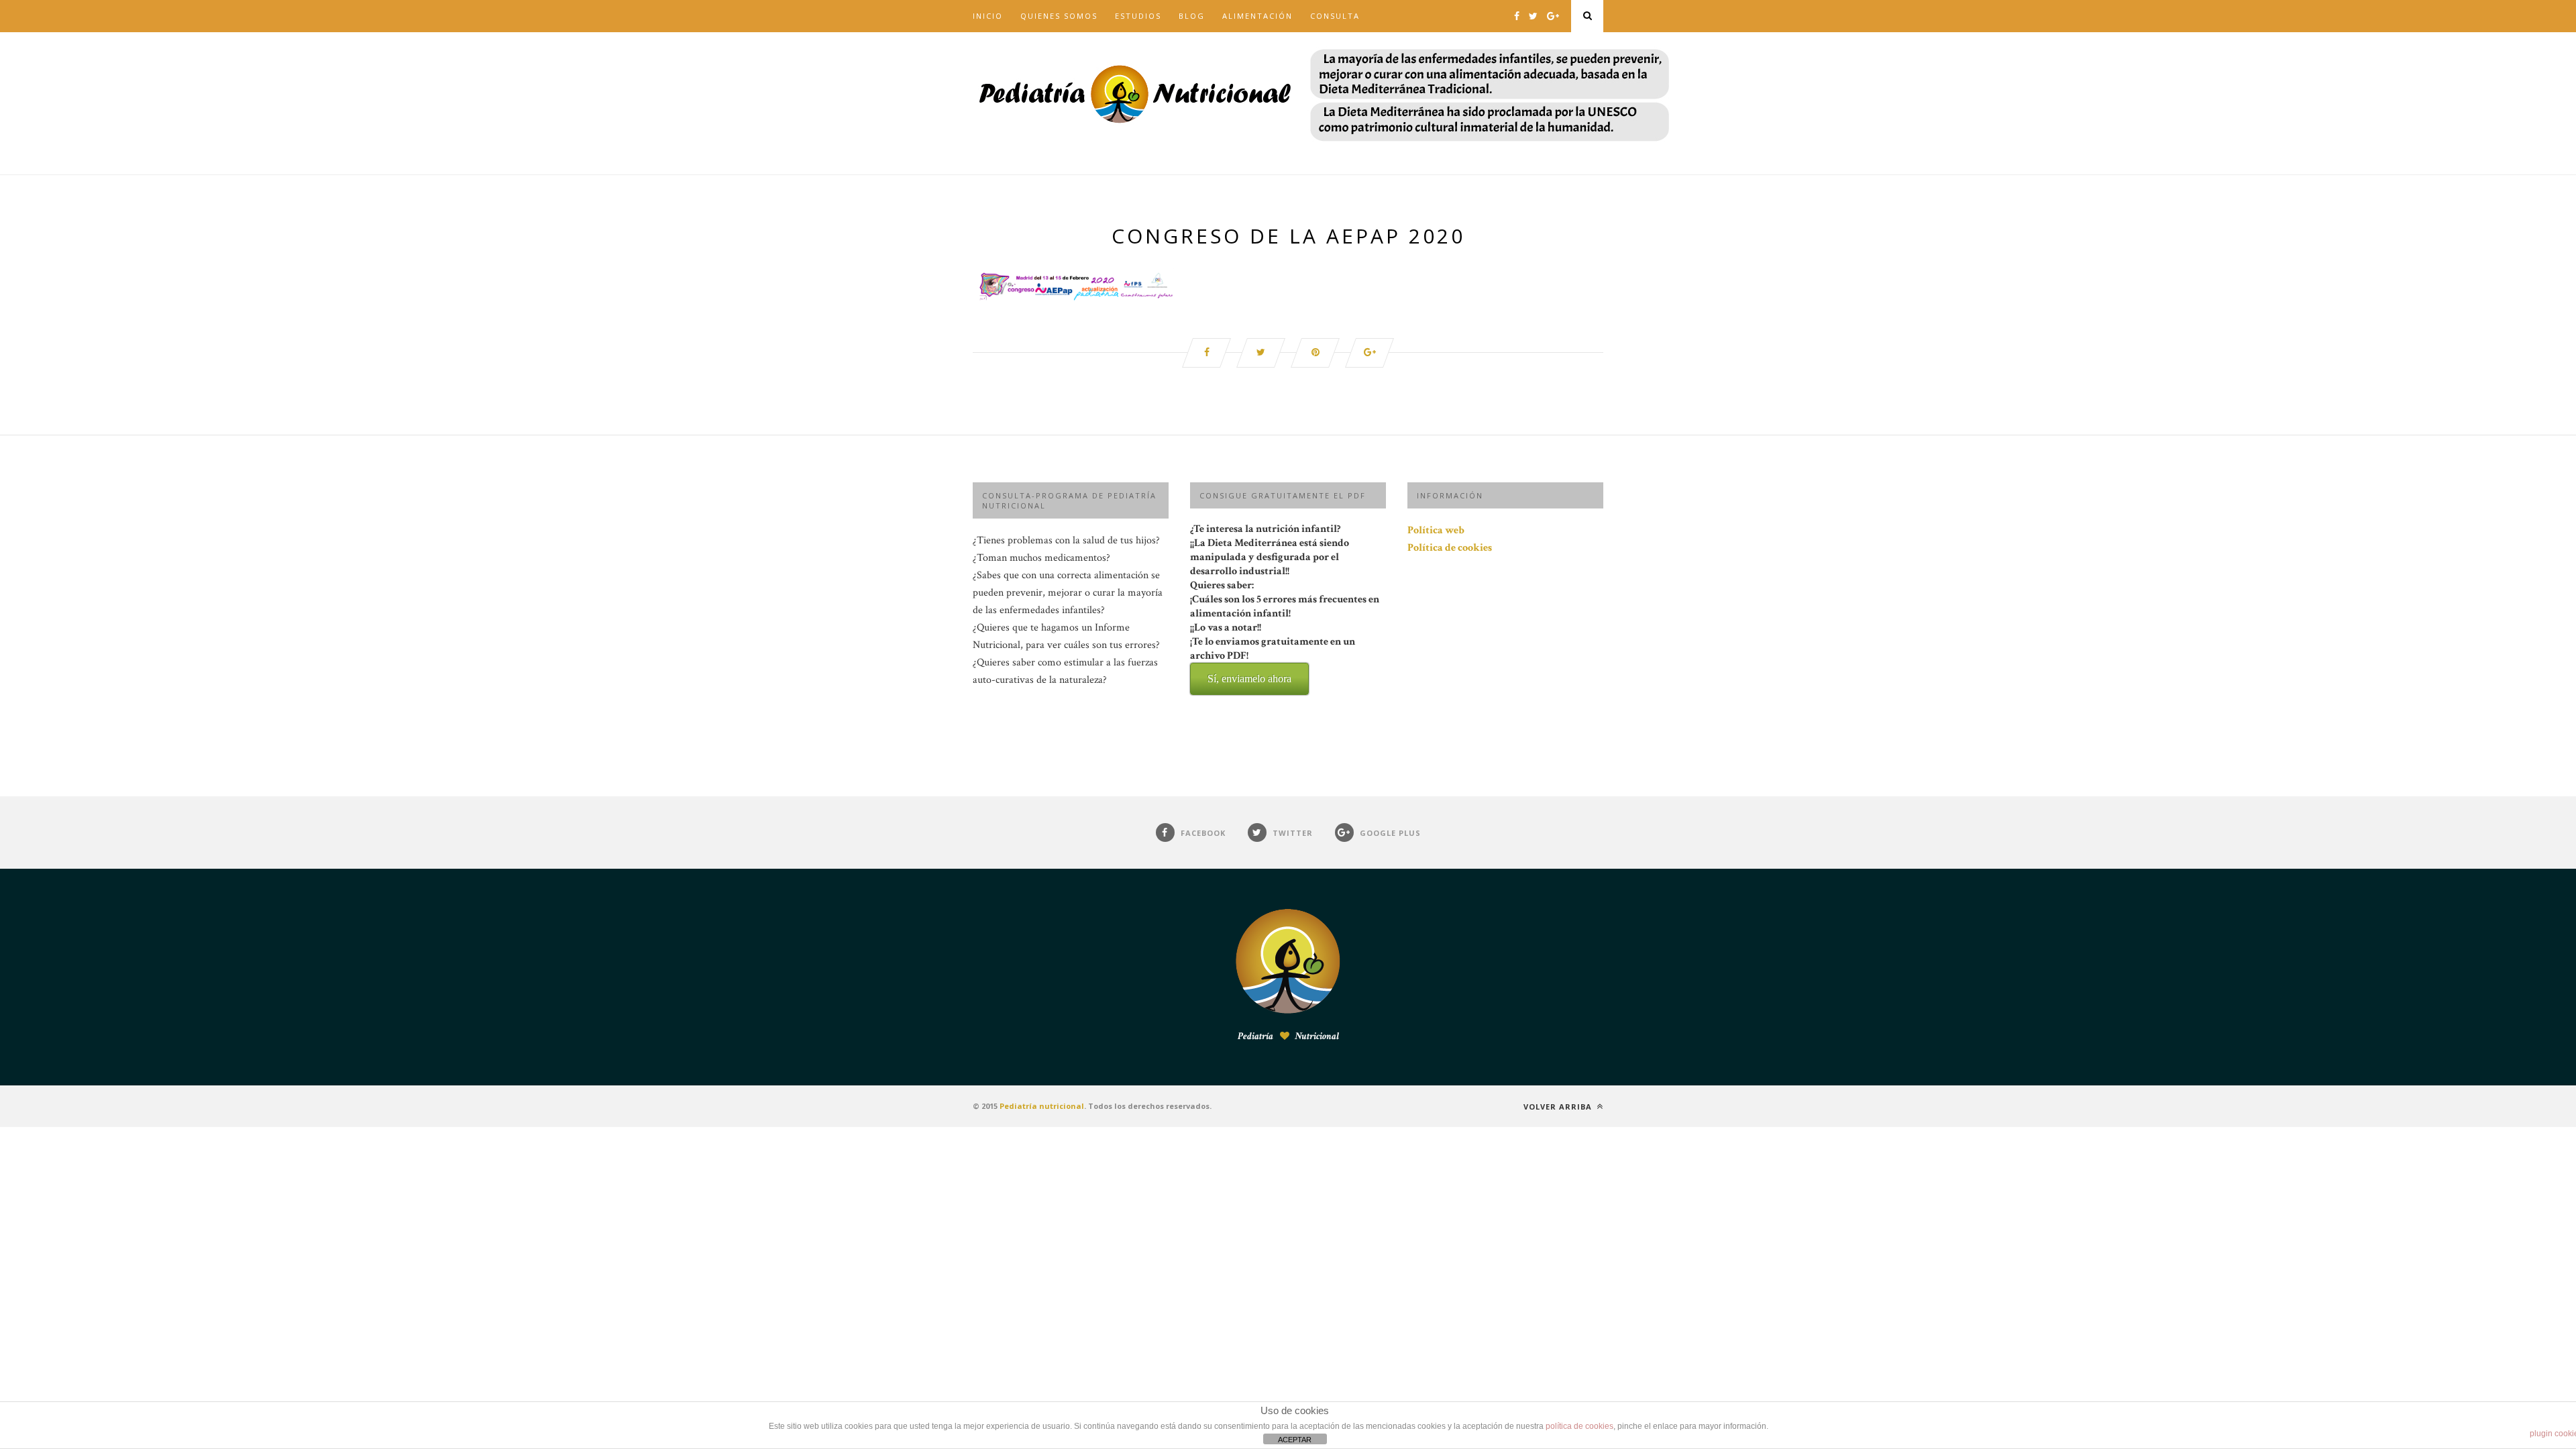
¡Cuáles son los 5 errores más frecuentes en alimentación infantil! (1285, 638)
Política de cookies (1450, 548)
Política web (1436, 530)
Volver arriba (1559, 1107)
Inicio (988, 16)
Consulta (1335, 16)
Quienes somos (1059, 16)
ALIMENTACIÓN (1257, 16)
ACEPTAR (1295, 1440)
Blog (1192, 16)
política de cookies (1579, 1426)
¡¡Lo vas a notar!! (1273, 652)
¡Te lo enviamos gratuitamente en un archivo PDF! (1273, 659)
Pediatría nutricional (1042, 1106)
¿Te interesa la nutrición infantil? (1285, 603)
